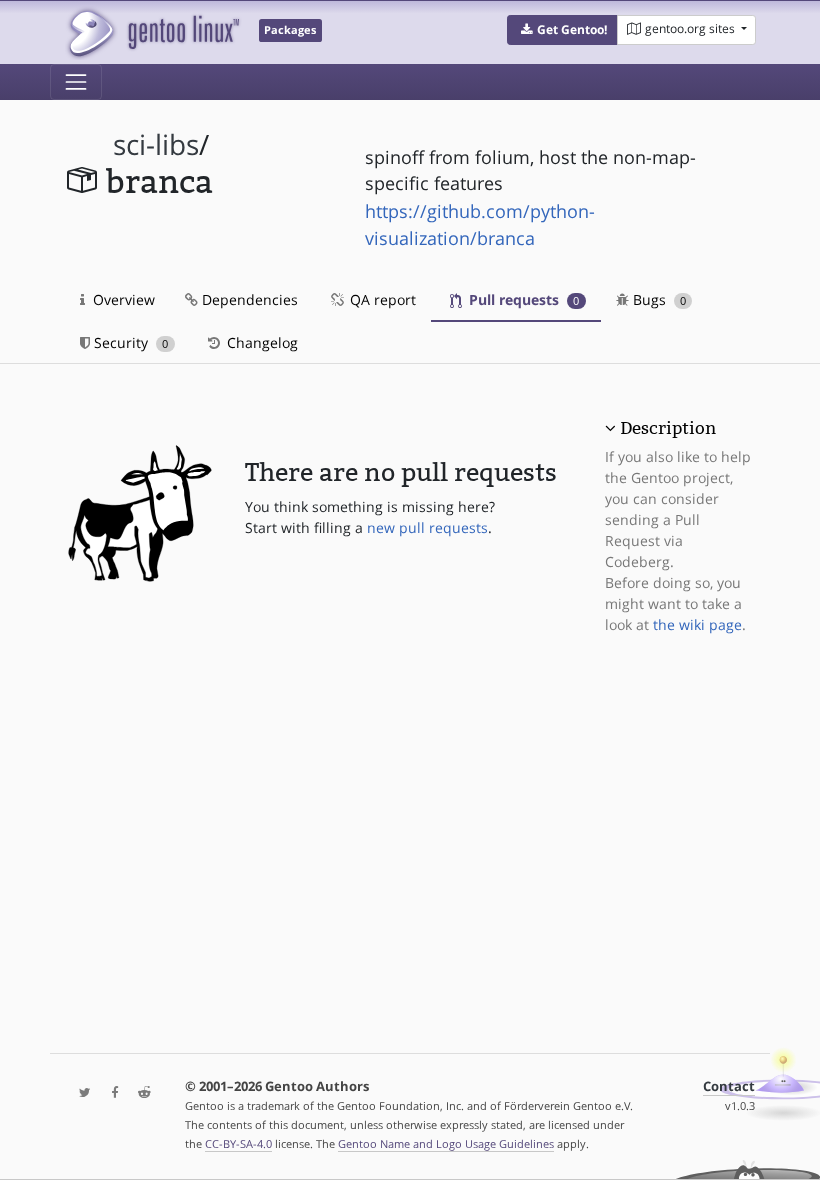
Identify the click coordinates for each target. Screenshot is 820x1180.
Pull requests (522, 299)
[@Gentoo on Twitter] (80, 1093)
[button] (562, 30)
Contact (729, 1086)
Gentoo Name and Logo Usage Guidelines (446, 1143)
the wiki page (697, 624)
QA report (381, 299)
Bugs (657, 299)
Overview (122, 299)
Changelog (260, 342)
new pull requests (427, 527)
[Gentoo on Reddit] (139, 1093)
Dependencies (248, 299)
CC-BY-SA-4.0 (238, 1143)
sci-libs (156, 144)
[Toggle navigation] (76, 82)
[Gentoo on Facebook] (110, 1093)
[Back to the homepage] (152, 32)
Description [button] (668, 428)
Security (129, 342)
